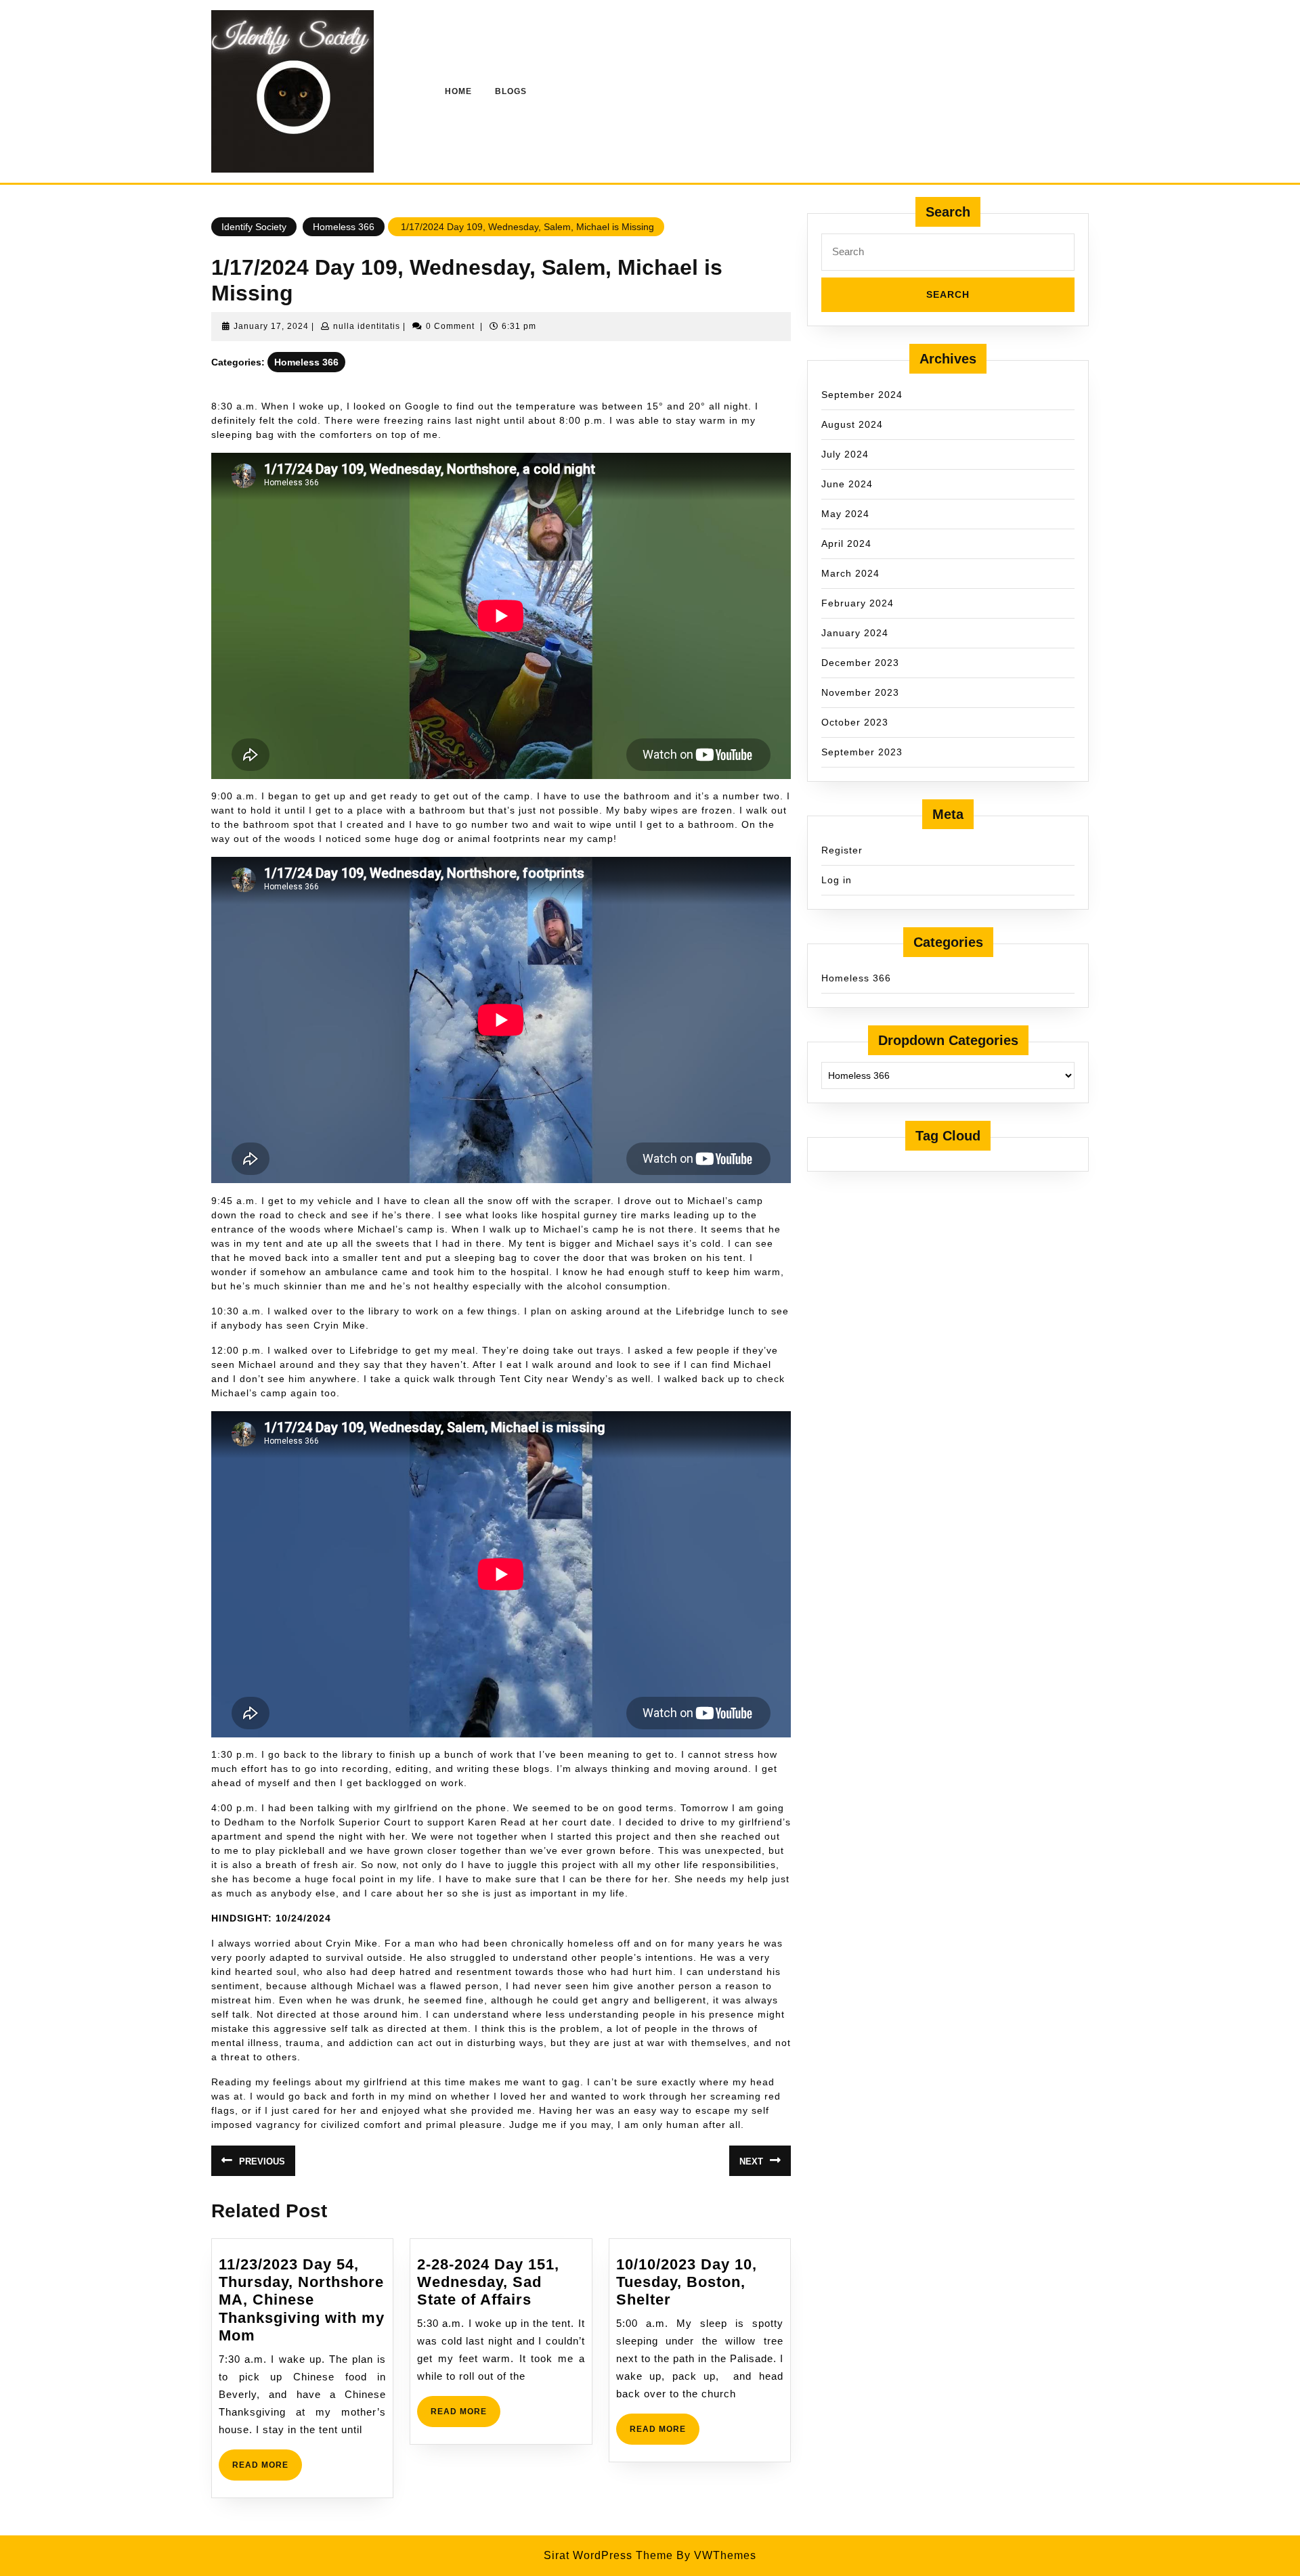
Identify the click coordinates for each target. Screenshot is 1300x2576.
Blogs (511, 91)
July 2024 (845, 454)
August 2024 (852, 424)
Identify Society (254, 227)
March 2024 (850, 573)
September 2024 (862, 395)
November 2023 (860, 692)
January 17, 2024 (271, 326)
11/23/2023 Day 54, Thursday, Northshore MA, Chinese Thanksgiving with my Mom (302, 2300)
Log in (837, 880)
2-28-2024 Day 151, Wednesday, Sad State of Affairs (488, 2282)
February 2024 (858, 603)
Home (458, 91)
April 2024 (846, 543)
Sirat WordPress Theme (608, 2555)
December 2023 (860, 663)
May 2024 (845, 514)
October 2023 (855, 722)
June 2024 (847, 484)
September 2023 (862, 752)
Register (842, 850)
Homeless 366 (344, 227)
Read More (267, 2470)
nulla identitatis (367, 326)
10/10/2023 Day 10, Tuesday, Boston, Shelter (687, 2282)
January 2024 (855, 633)
